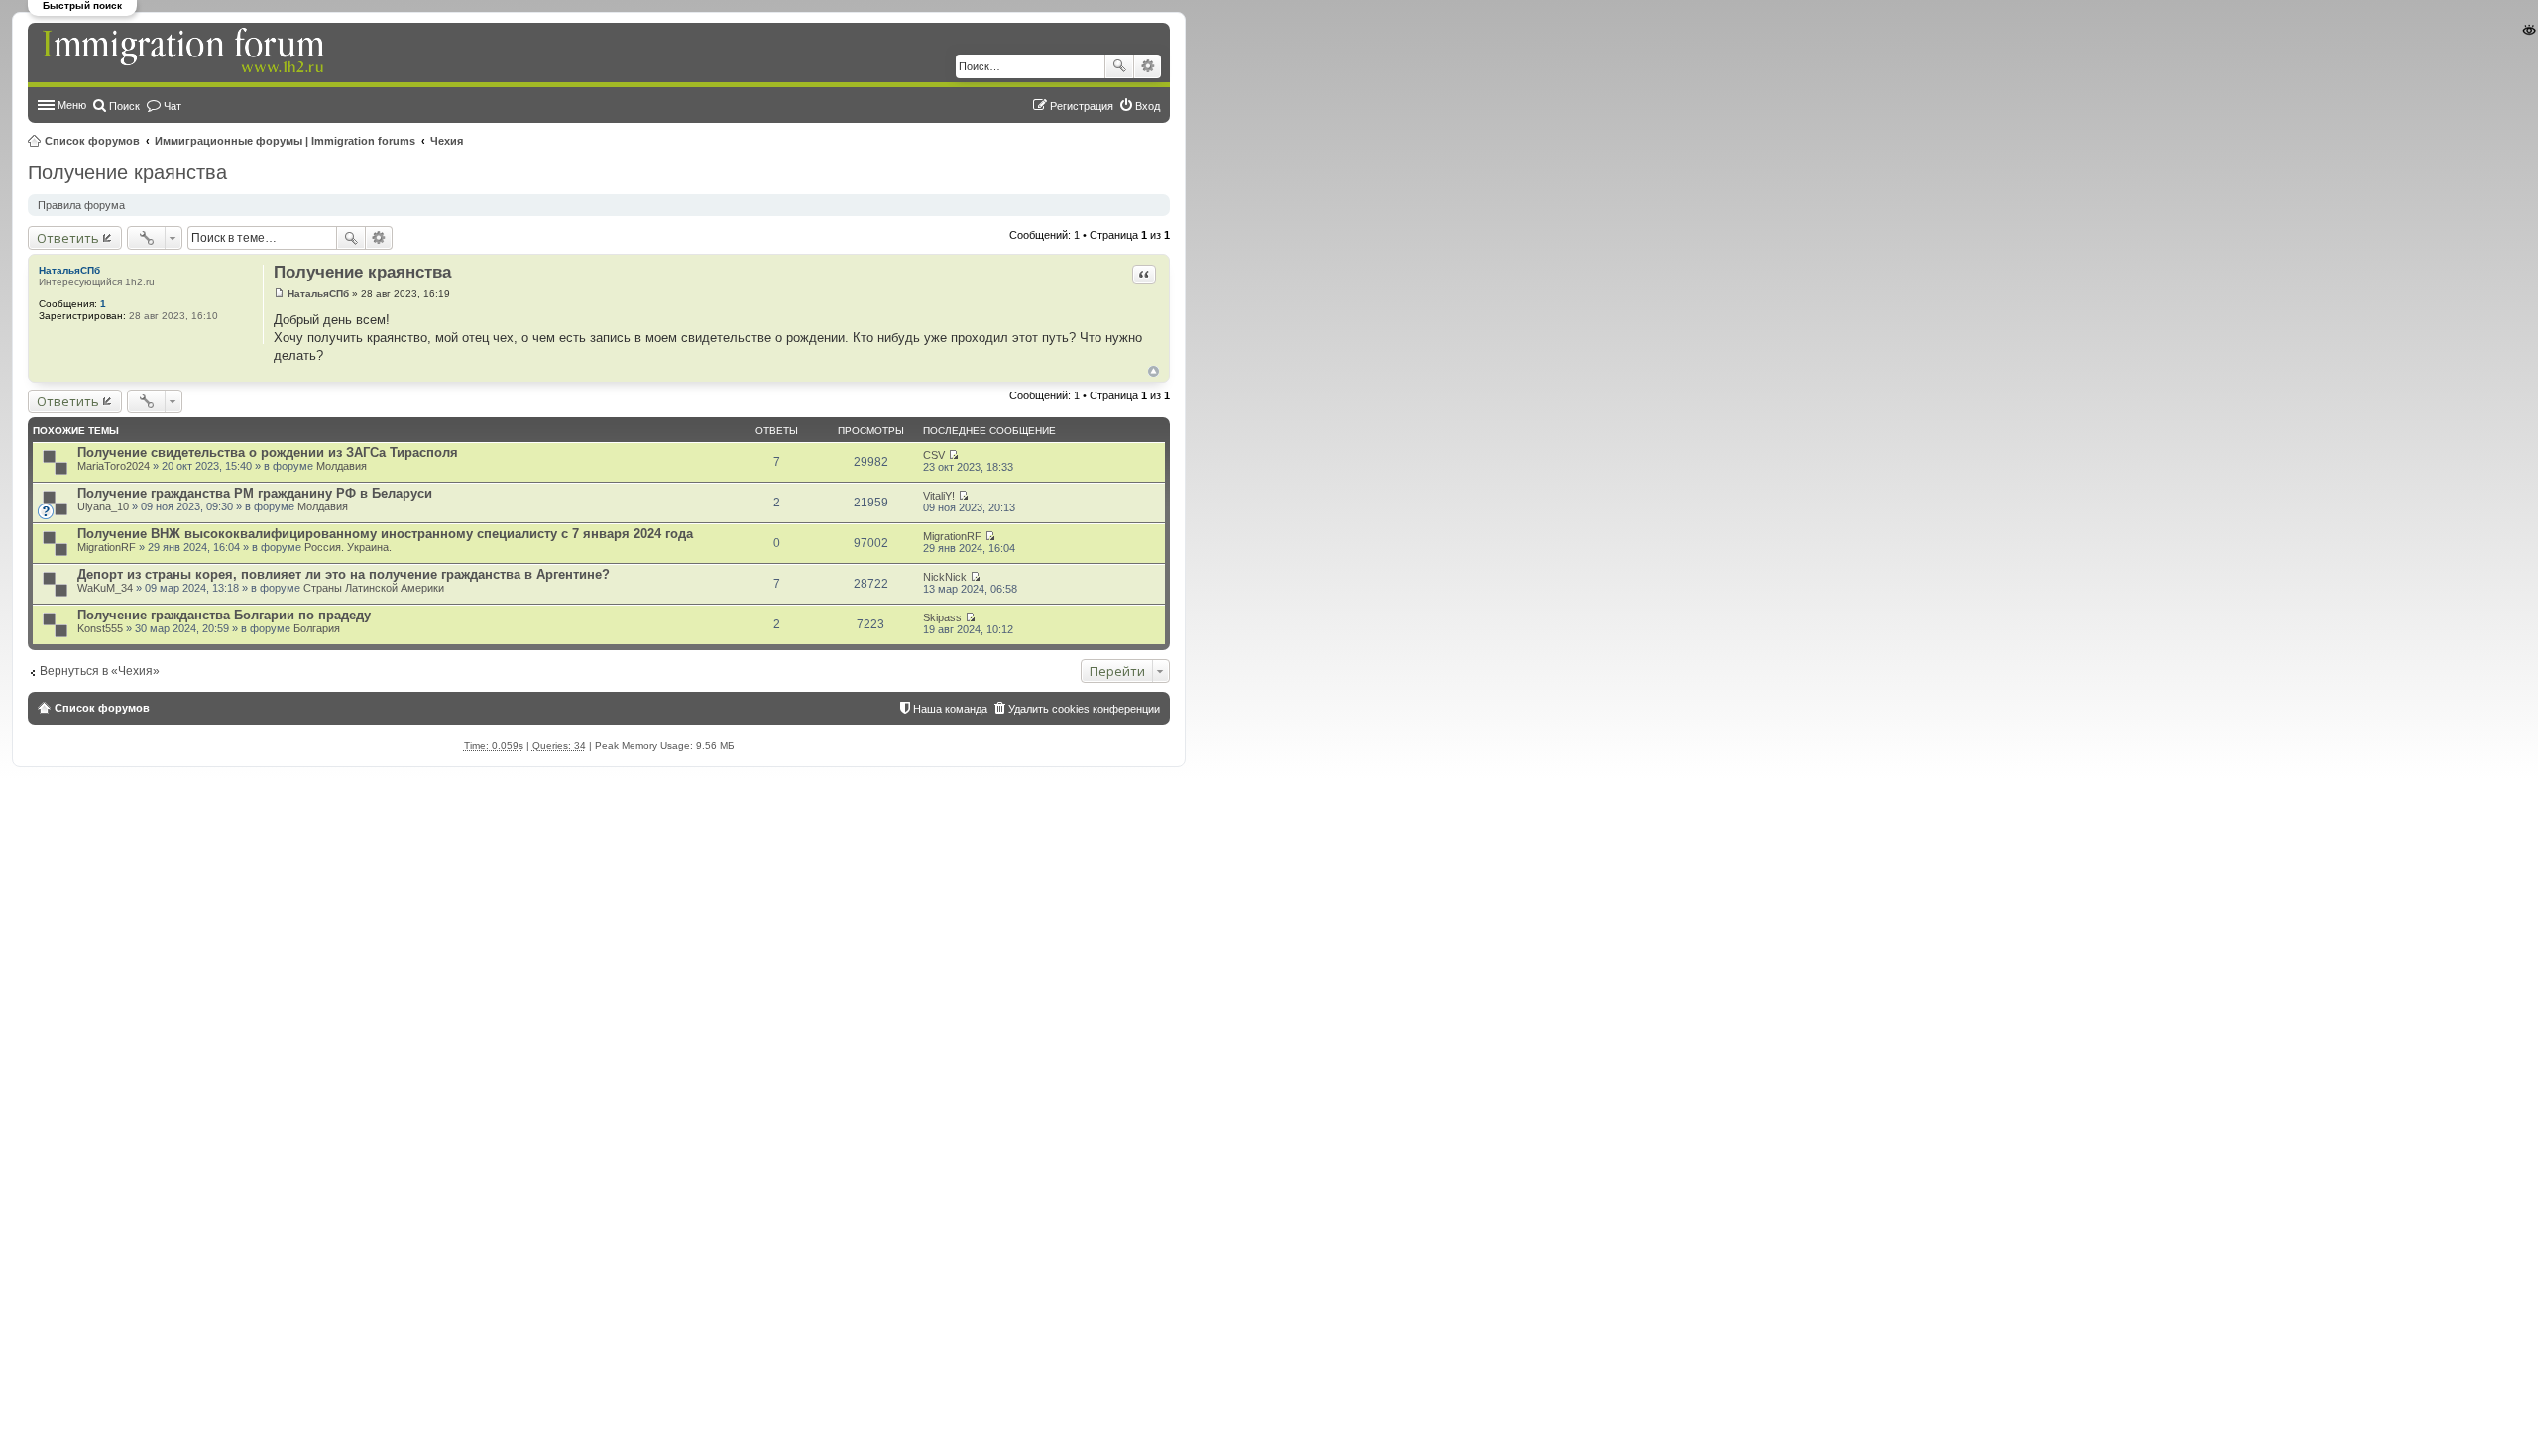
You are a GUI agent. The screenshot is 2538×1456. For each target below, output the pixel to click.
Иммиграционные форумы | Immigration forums (285, 141)
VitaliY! (939, 496)
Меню (72, 105)
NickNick (945, 577)
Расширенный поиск (1148, 66)
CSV (934, 455)
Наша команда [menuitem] (950, 709)
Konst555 (100, 628)
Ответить (68, 238)
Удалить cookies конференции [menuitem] (1084, 709)
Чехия (447, 141)
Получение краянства (127, 172)
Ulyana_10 (103, 506)
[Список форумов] (185, 52)
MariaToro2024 (114, 466)
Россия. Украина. (348, 547)
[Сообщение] (279, 294)
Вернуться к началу (1154, 371)
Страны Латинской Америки (374, 588)
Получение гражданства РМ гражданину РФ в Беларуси (255, 493)
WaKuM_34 (105, 588)
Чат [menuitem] (173, 106)
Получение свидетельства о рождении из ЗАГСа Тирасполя (268, 452)
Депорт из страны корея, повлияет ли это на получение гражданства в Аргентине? (344, 574)
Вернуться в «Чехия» (100, 671)
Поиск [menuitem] (124, 106)
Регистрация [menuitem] (1082, 106)
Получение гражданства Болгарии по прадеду (224, 615)
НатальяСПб (69, 270)
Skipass (942, 617)
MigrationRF (107, 547)
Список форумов (92, 141)
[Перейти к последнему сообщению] (953, 455)
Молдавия (342, 466)
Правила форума (81, 205)
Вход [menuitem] (1148, 106)
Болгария (317, 628)
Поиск (1119, 66)
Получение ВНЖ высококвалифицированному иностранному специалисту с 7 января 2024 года (385, 534)
